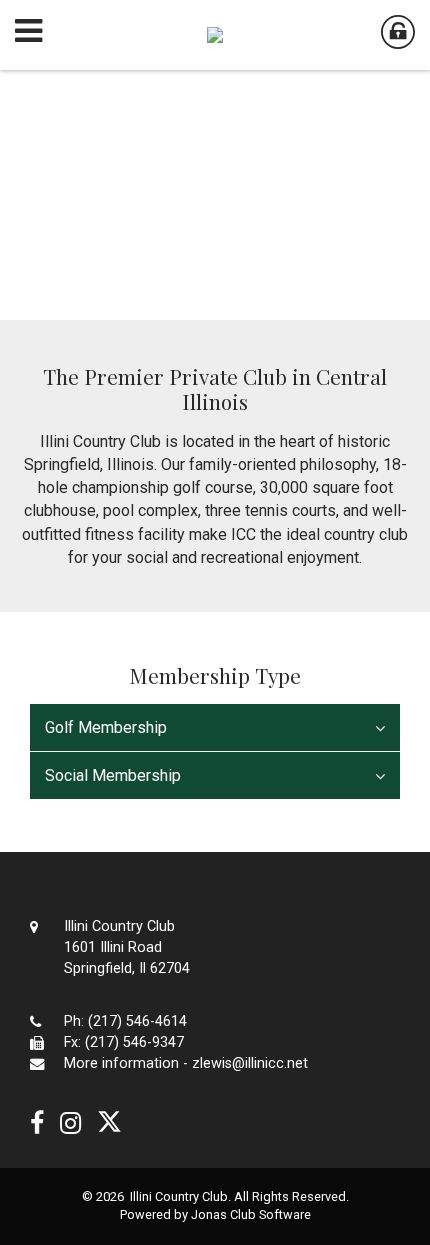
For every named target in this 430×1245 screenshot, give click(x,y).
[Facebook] (37, 1123)
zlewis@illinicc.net (250, 1063)
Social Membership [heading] (113, 775)
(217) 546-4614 (137, 1021)
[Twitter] (109, 1123)
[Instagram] (70, 1123)
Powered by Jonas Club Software (215, 1214)
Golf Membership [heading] (106, 727)
